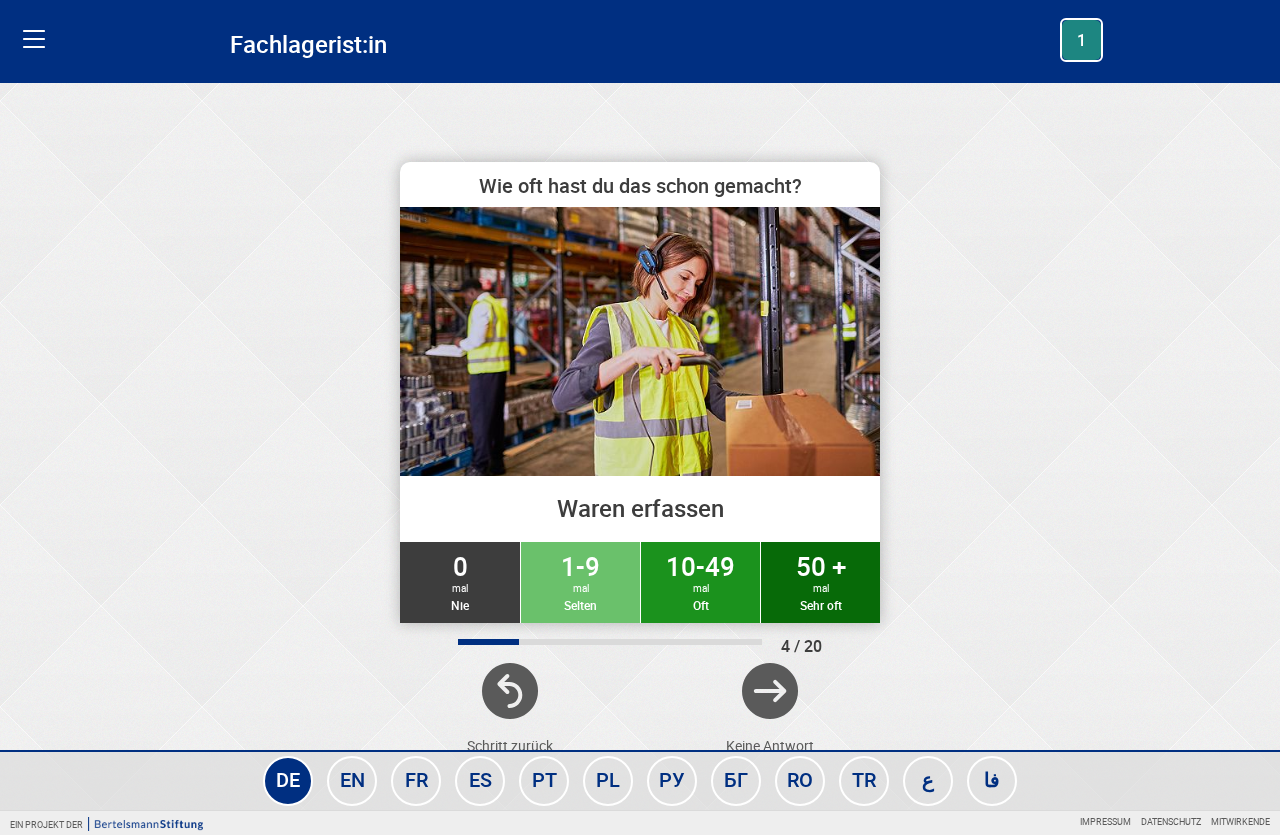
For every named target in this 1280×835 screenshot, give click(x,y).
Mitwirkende (1240, 821)
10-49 (700, 581)
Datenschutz (1171, 821)
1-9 (580, 581)
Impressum (1105, 821)
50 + (821, 581)
